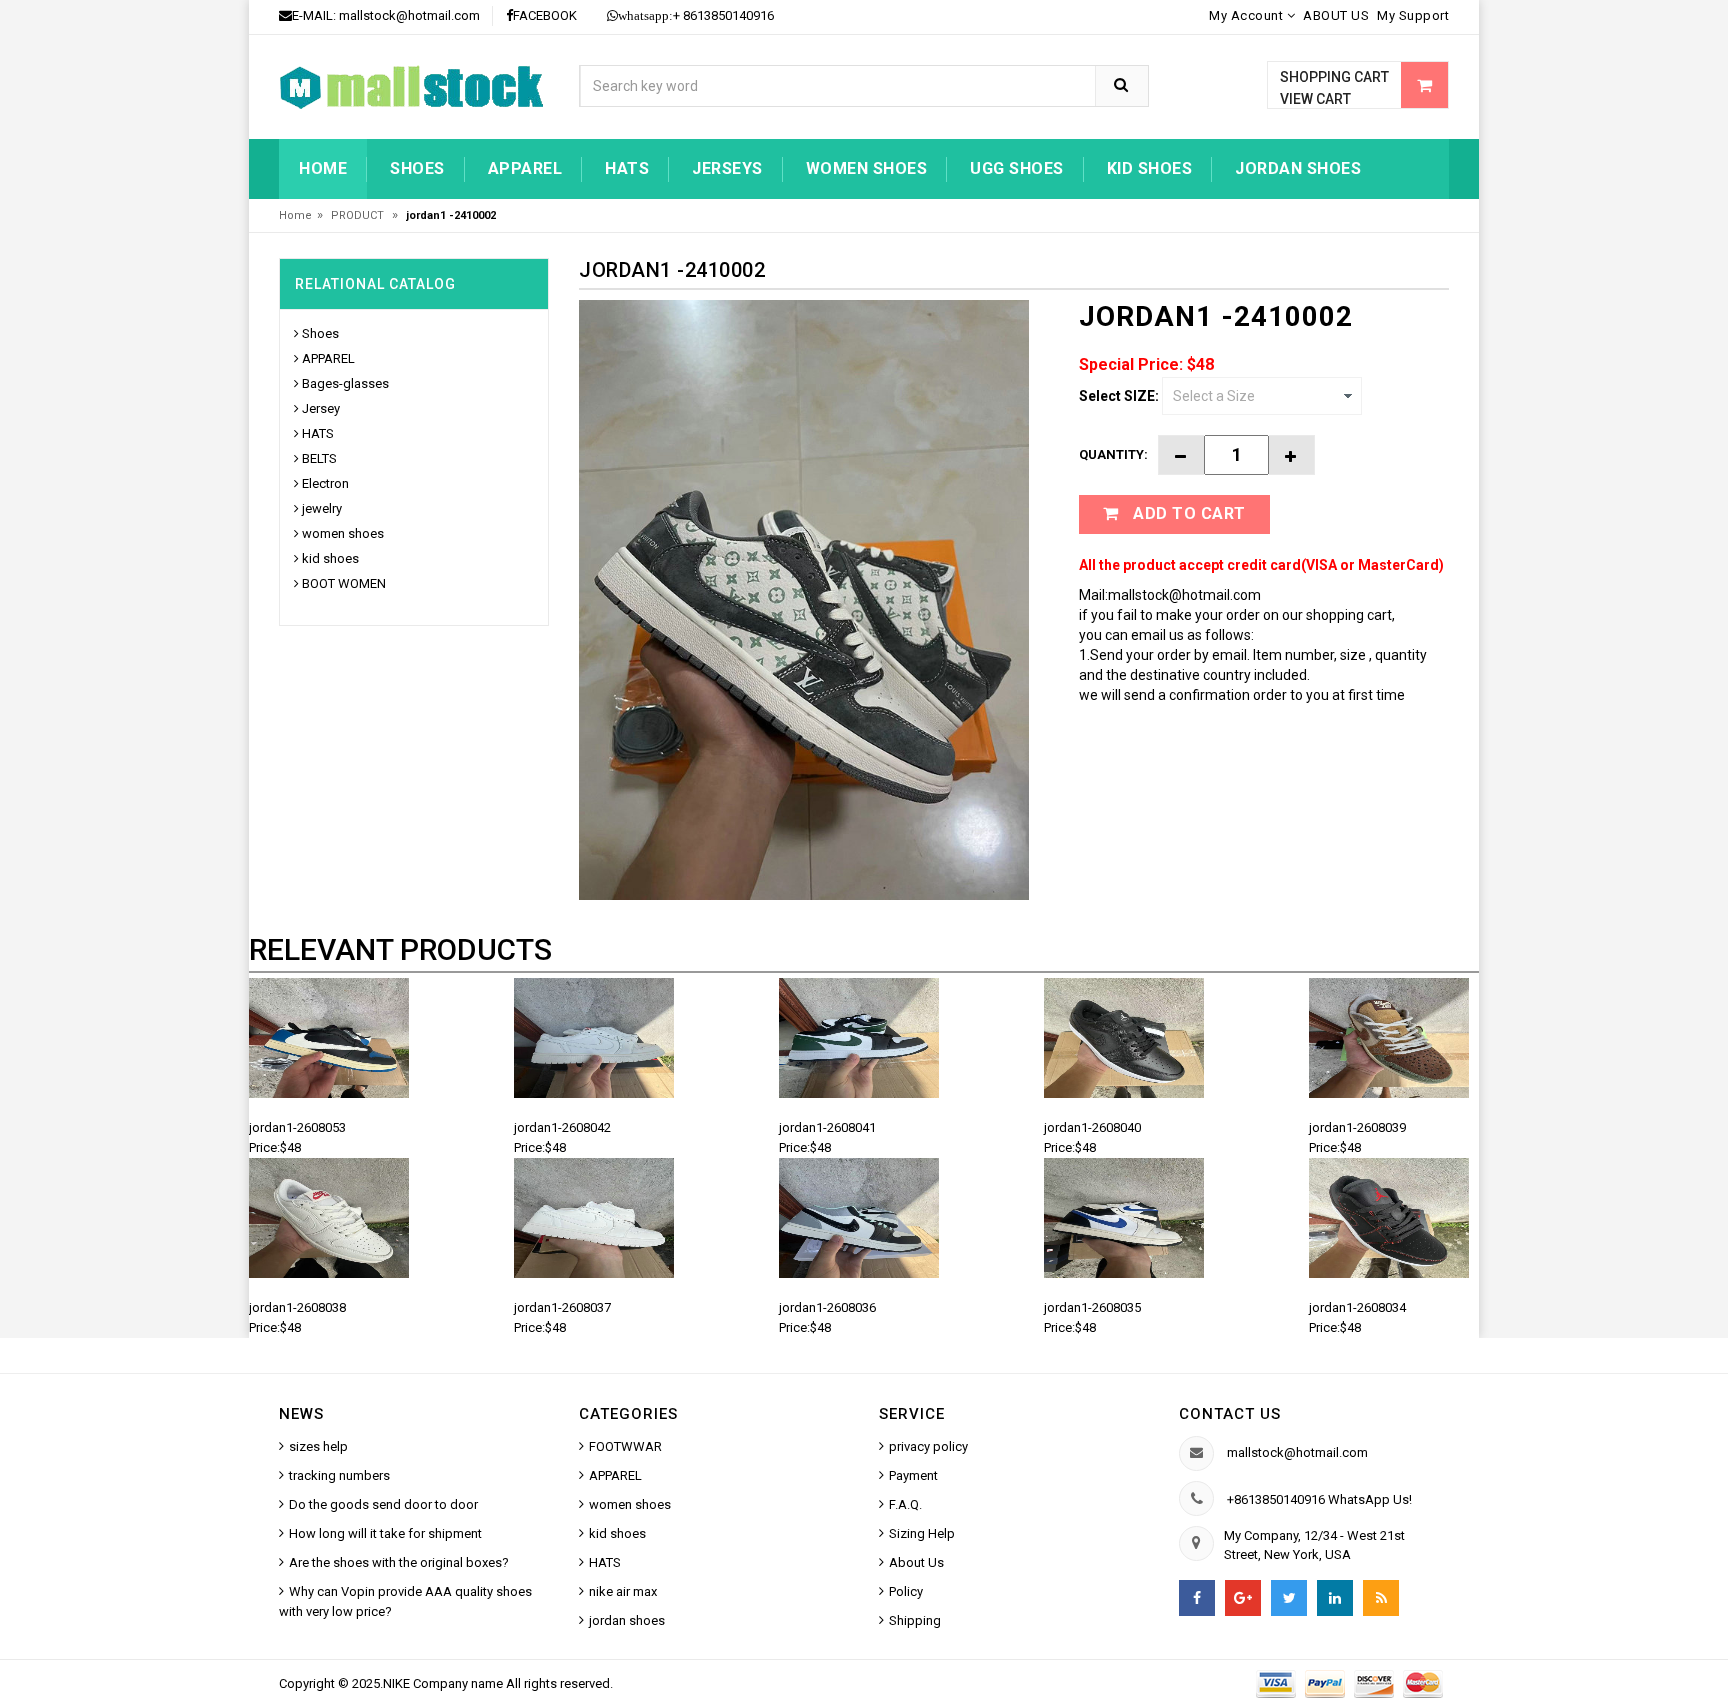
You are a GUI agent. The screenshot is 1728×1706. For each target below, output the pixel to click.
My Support (1413, 15)
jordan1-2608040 (1092, 1127)
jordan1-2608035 (1092, 1307)
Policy (906, 1591)
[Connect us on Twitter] (1289, 1598)
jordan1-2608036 (827, 1307)
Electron (325, 483)
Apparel (525, 168)
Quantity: (1113, 454)
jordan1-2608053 (297, 1127)
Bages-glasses (345, 383)
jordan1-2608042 (562, 1127)
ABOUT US (1336, 15)
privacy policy (928, 1446)
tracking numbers (339, 1475)
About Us (916, 1562)
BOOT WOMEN (344, 583)
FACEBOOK (545, 15)
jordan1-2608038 (297, 1307)
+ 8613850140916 (696, 15)
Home (323, 168)
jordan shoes (1298, 168)
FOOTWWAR (625, 1446)
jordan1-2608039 (1357, 1127)
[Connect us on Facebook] (1197, 1598)
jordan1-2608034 (1357, 1307)
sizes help (318, 1446)
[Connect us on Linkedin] (1335, 1598)
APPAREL (328, 358)
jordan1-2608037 (562, 1307)
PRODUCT (359, 215)
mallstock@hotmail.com (409, 15)
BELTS (319, 458)
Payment (913, 1475)
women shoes (867, 168)
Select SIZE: (1119, 396)
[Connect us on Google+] (1243, 1598)
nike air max (623, 1591)
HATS (627, 168)
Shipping (915, 1620)
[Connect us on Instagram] (1381, 1598)
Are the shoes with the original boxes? (399, 1562)
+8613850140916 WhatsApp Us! (1319, 1499)
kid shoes (1150, 168)
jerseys (727, 168)
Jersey (321, 408)
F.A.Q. (905, 1504)
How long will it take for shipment (385, 1533)
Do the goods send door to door (383, 1504)
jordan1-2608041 (827, 1127)
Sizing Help (922, 1533)
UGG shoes (1017, 168)
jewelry (322, 508)
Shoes (417, 168)
